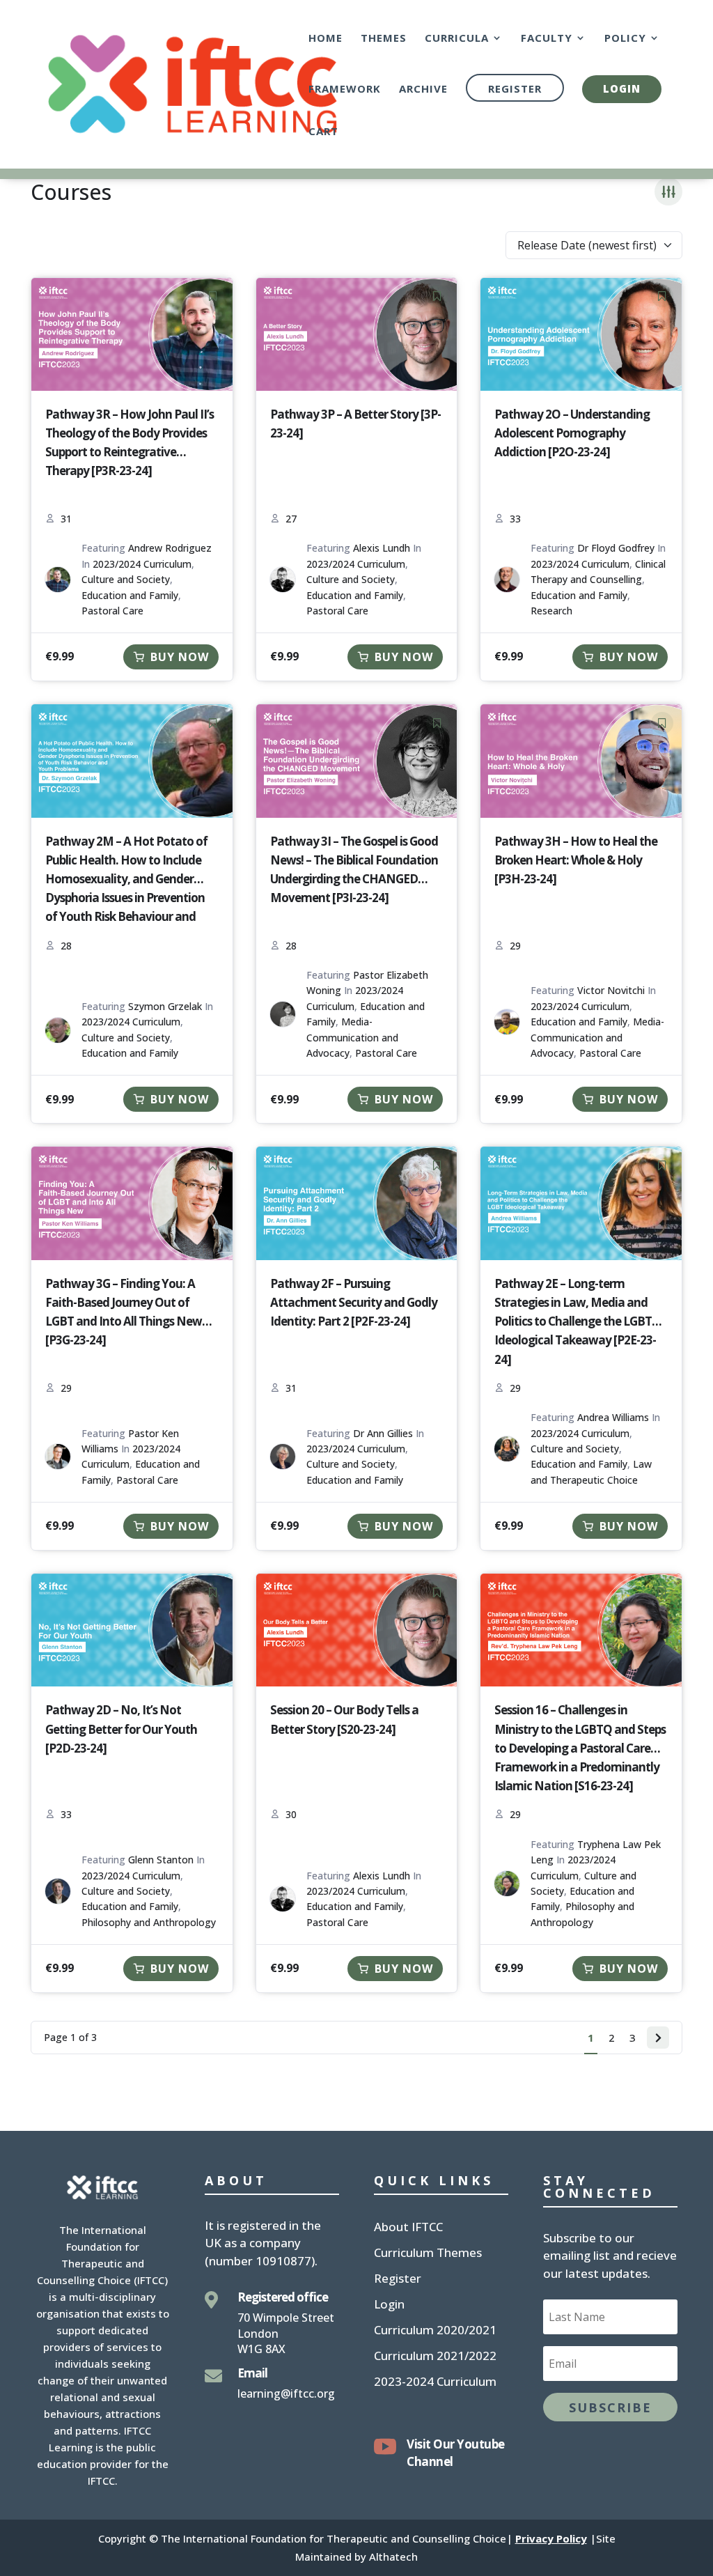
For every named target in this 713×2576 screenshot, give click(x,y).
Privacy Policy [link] (551, 2538)
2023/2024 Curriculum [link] (142, 564)
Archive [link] (423, 90)
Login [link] (622, 88)
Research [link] (551, 611)
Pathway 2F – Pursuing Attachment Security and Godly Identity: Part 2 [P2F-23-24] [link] (354, 1302)
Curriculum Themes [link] (428, 2254)
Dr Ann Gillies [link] (383, 1433)
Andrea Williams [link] (613, 1417)
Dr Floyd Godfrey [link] (616, 548)
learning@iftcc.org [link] (286, 2393)
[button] (610, 2407)
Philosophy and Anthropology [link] (149, 1922)
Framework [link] (345, 90)
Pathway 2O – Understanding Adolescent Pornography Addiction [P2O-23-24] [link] (572, 433)
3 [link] (633, 2038)
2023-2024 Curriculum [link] (435, 2383)
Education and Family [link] (130, 595)
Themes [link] (384, 39)
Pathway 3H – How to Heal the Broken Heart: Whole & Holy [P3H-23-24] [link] (576, 860)
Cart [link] (323, 132)
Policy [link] (625, 39)
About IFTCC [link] (408, 2228)
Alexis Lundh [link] (382, 548)
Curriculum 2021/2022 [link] (435, 2357)
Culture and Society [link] (126, 579)
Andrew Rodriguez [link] (170, 548)
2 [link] (612, 2038)
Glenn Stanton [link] (161, 1860)
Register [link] (515, 88)
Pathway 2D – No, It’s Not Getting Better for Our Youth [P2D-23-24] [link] (121, 1729)
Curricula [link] (457, 39)
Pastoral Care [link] (112, 611)
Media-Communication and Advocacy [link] (352, 1037)
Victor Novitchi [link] (611, 990)
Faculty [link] (547, 39)
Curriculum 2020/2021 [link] (435, 2331)
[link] (193, 83)
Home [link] (326, 39)
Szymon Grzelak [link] (165, 1006)
